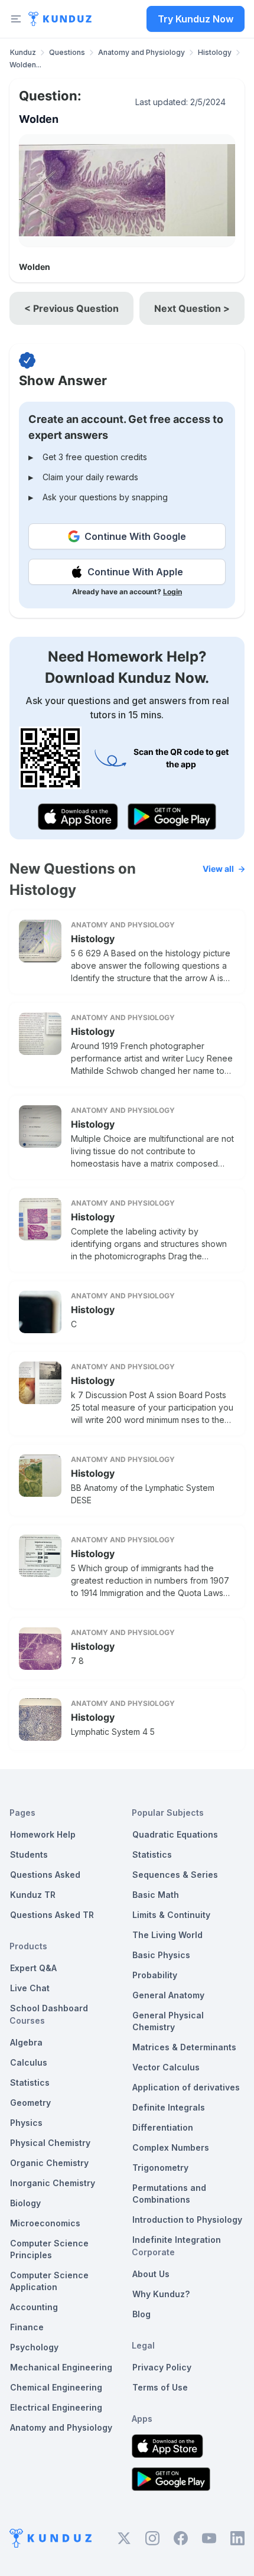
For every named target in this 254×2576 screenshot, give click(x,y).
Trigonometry (160, 2168)
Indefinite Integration (177, 2240)
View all (218, 869)
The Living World (167, 1935)
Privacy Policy (162, 2367)
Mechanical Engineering (61, 2367)
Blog (141, 2314)
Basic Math (156, 1895)
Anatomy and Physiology (141, 52)
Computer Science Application (49, 2281)
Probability (155, 1975)
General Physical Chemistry (168, 2021)
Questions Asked (45, 1875)
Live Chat (30, 1988)
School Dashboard (49, 2008)
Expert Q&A (33, 1968)
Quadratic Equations (175, 1834)
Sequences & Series (175, 1875)
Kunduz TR (33, 1895)
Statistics (30, 2082)
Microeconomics (45, 2223)
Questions (67, 52)
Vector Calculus (166, 2067)
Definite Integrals (169, 2107)
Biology (25, 2203)
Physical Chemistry (50, 2143)
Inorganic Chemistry (53, 2183)
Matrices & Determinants (184, 2047)
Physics (26, 2123)
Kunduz (23, 52)
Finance (27, 2327)
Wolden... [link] (25, 65)
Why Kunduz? (161, 2294)
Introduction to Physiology (187, 2220)
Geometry (30, 2103)
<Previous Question (71, 308)
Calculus (29, 2062)
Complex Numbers (171, 2147)
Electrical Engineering (56, 2407)
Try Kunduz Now (196, 19)
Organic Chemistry (49, 2163)
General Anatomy (168, 1995)
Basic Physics (161, 1955)
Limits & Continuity (171, 1915)
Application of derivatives (186, 2087)
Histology (215, 52)
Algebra (26, 2042)
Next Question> (192, 308)
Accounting (34, 2307)
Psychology (34, 2347)
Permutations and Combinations (169, 2194)
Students (29, 1854)
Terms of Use (160, 2387)
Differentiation (163, 2127)
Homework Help (43, 1834)
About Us (151, 2274)
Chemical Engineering (56, 2387)
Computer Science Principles (49, 2249)
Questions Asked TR (52, 1915)
